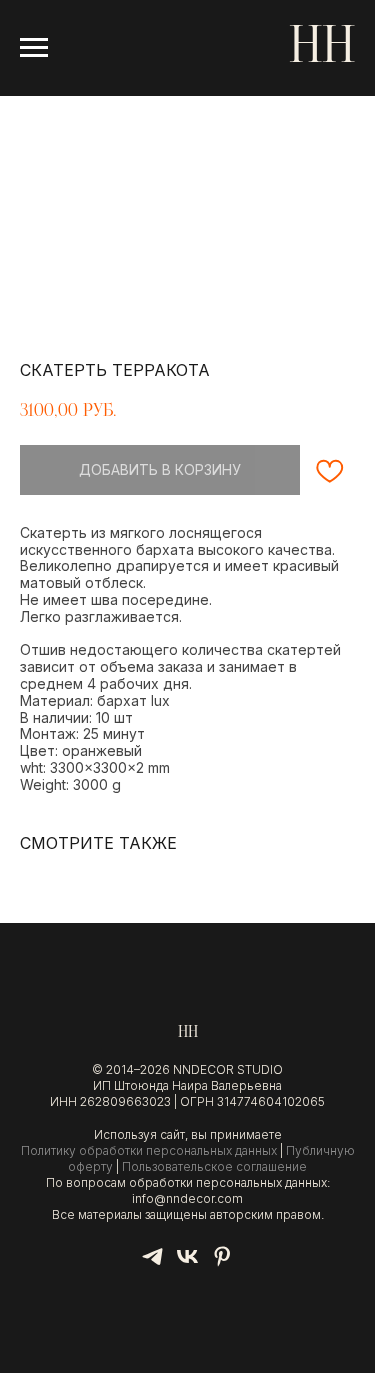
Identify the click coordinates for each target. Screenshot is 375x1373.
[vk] (187, 1263)
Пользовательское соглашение (214, 1166)
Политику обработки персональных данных (149, 1150)
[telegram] (152, 1263)
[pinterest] (222, 1263)
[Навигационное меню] (34, 48)
